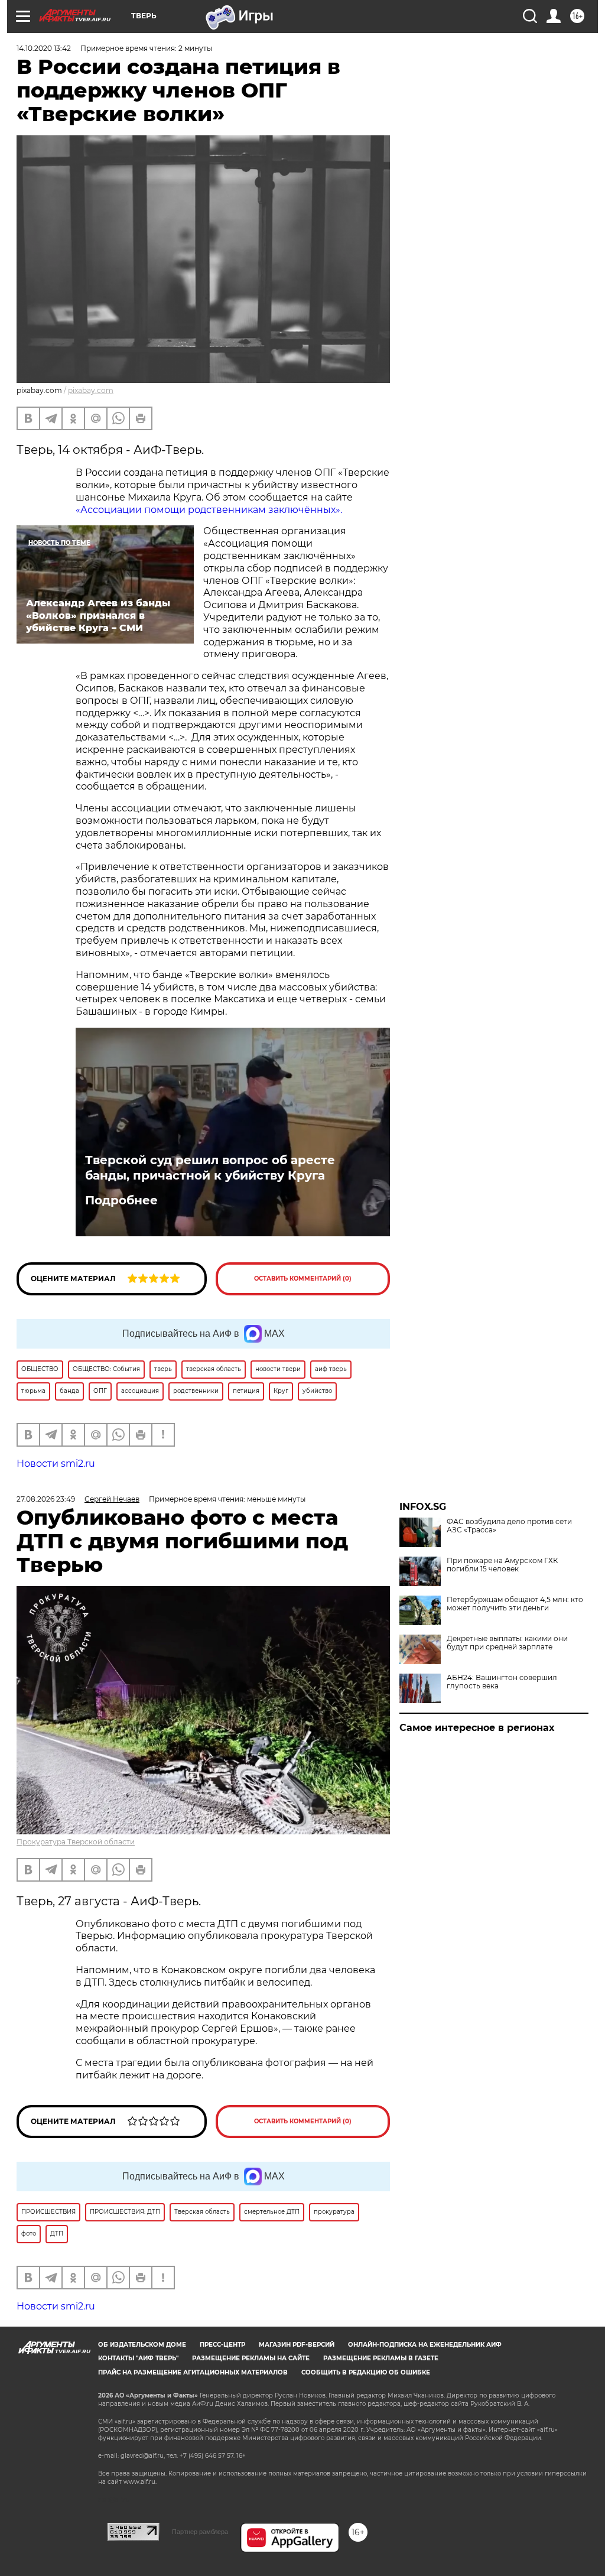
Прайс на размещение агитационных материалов (193, 2372)
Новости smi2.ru (56, 1464)
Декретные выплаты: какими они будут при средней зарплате (507, 1643)
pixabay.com (91, 390)
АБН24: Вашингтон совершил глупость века (502, 1682)
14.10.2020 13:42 (44, 48)
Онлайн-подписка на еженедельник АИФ (425, 2345)
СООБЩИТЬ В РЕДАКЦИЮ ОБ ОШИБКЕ (366, 2372)
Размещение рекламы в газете (381, 2358)
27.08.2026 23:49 (46, 1499)
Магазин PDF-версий (297, 2345)
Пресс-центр (222, 2345)
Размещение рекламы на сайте (251, 2358)
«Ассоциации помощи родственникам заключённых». (209, 510)
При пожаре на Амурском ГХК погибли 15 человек (502, 1565)
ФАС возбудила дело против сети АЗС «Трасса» (509, 1526)
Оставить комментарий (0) (303, 1279)
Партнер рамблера (200, 2532)
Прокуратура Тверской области (76, 1842)
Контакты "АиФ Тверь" (138, 2358)
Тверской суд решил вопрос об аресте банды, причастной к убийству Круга (210, 1168)
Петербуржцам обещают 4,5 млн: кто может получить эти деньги (515, 1604)
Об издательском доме (142, 2345)
